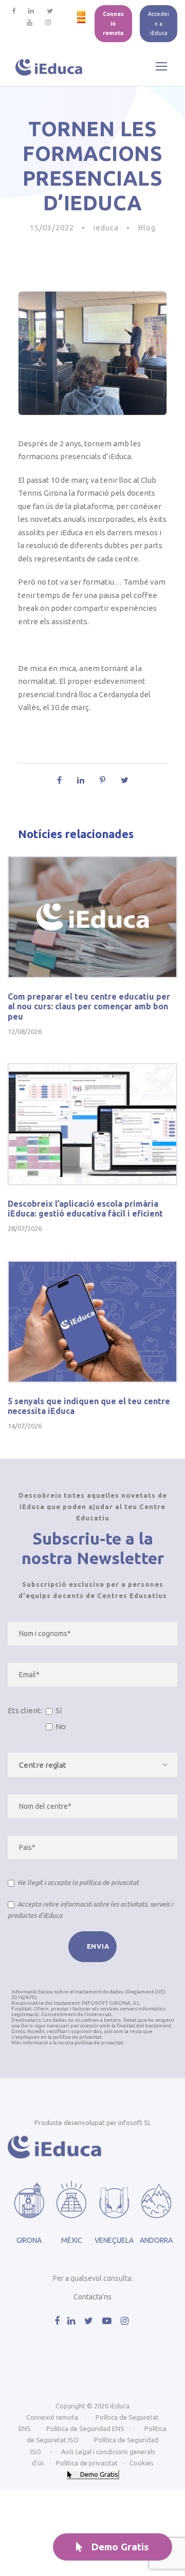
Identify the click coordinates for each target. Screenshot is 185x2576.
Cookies (142, 2463)
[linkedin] (31, 11)
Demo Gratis (120, 2547)
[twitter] (50, 11)
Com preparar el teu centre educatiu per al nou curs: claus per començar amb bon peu (89, 1006)
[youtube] (30, 22)
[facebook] (14, 11)
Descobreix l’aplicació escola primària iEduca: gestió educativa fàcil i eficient (85, 1209)
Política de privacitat (87, 2463)
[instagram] (48, 22)
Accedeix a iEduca (159, 23)
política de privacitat (109, 1882)
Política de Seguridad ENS (85, 2428)
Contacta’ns (92, 2297)
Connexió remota (113, 23)
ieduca (106, 228)
